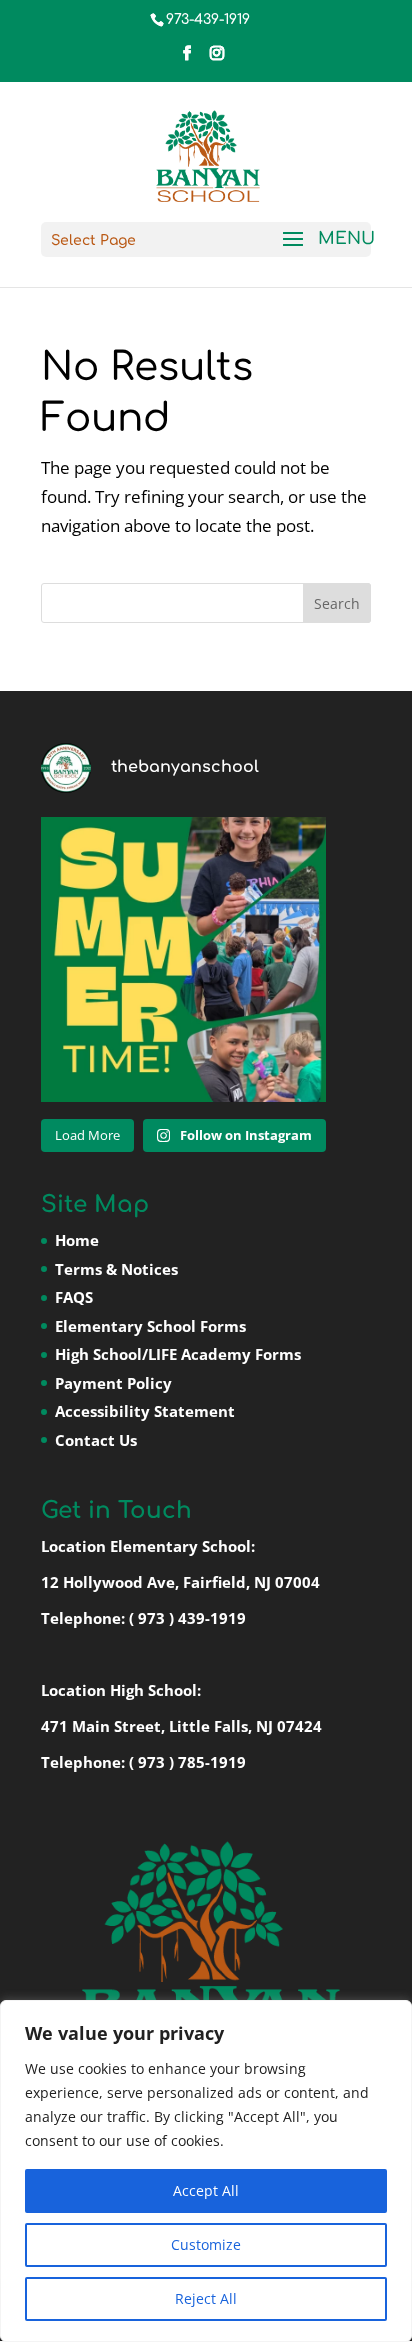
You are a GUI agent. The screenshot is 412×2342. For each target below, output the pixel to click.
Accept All (206, 2190)
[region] (206, 2171)
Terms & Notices (116, 1269)
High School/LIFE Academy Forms (178, 1354)
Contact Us (96, 1440)
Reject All (206, 2298)
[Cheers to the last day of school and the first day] (183, 959)
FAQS (74, 1297)
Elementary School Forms (150, 1326)
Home (77, 1240)
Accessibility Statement (145, 1411)
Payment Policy (113, 1383)
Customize (206, 2244)
